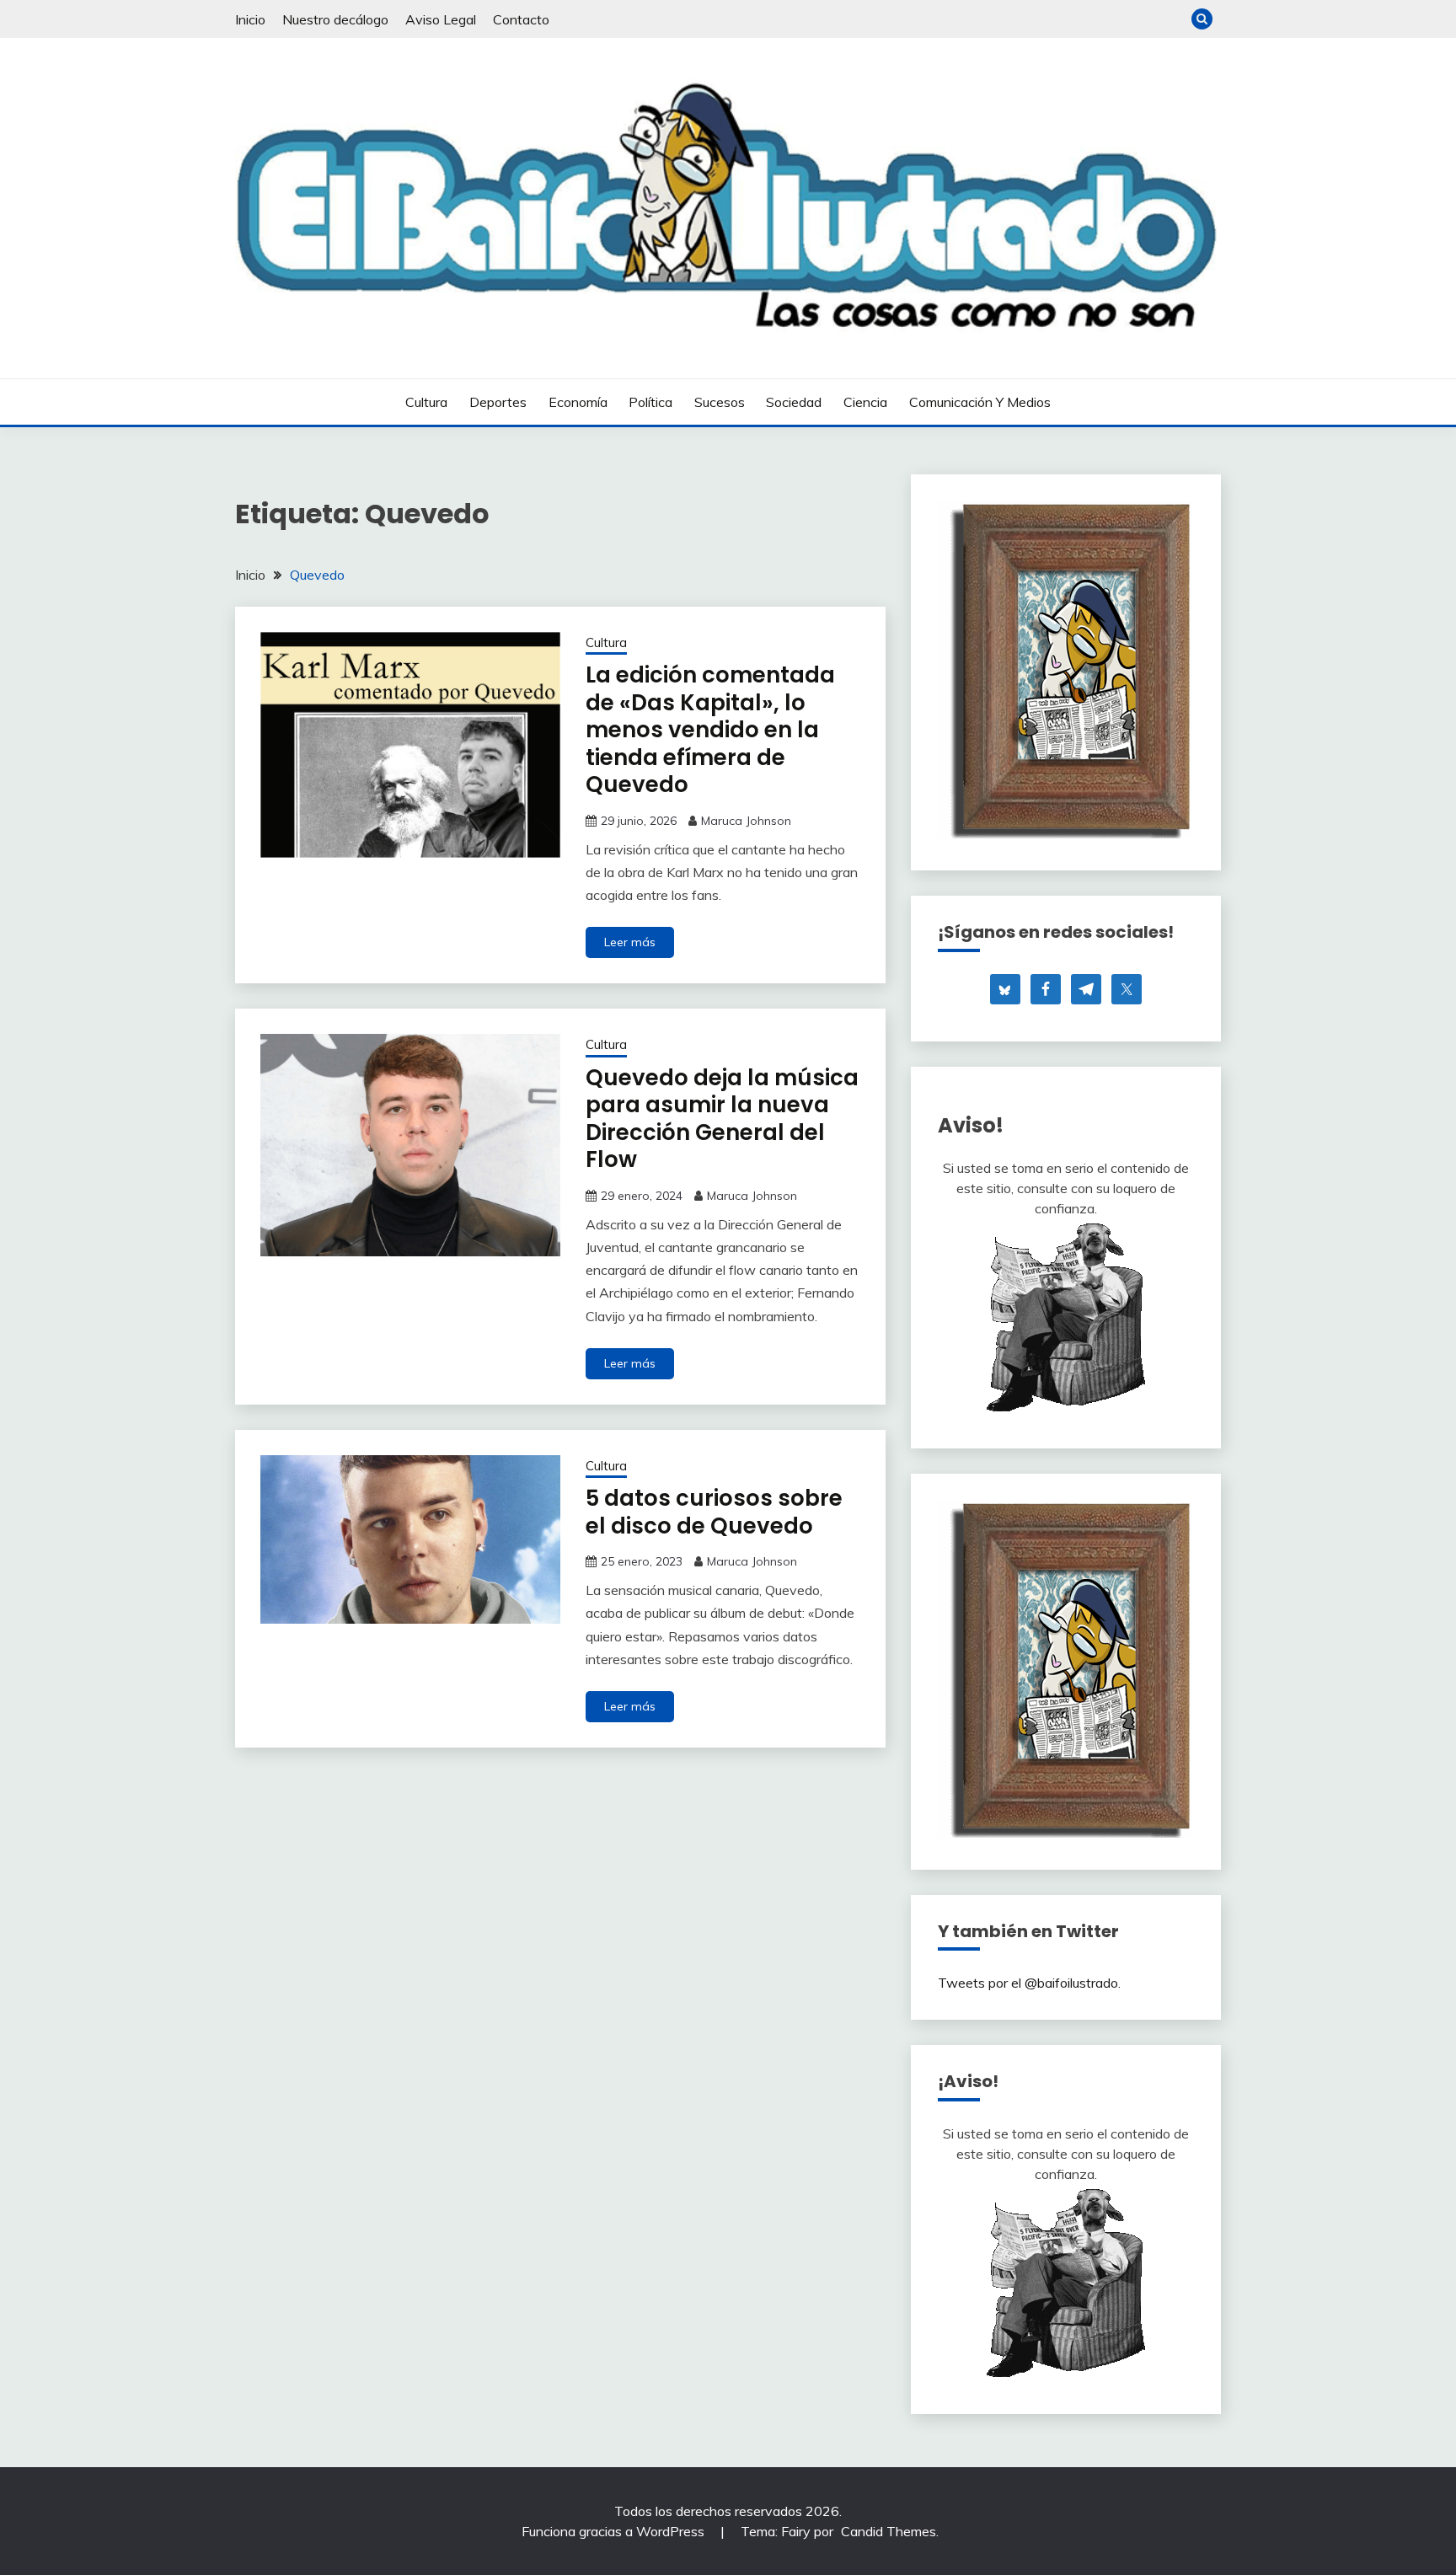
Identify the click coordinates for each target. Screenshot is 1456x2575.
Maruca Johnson (746, 821)
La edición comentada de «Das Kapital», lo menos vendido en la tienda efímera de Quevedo (710, 730)
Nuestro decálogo (335, 19)
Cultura (426, 402)
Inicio (250, 19)
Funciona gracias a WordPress (615, 2531)
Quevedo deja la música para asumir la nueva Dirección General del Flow (722, 1119)
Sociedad (794, 402)
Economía (578, 402)
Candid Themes (889, 2531)
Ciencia (865, 402)
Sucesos (720, 402)
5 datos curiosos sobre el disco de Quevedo (714, 1512)
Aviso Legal (441, 19)
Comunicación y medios (980, 402)
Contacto (521, 19)
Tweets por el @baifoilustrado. (1029, 1983)
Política (650, 402)
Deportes (498, 402)
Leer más (630, 942)
